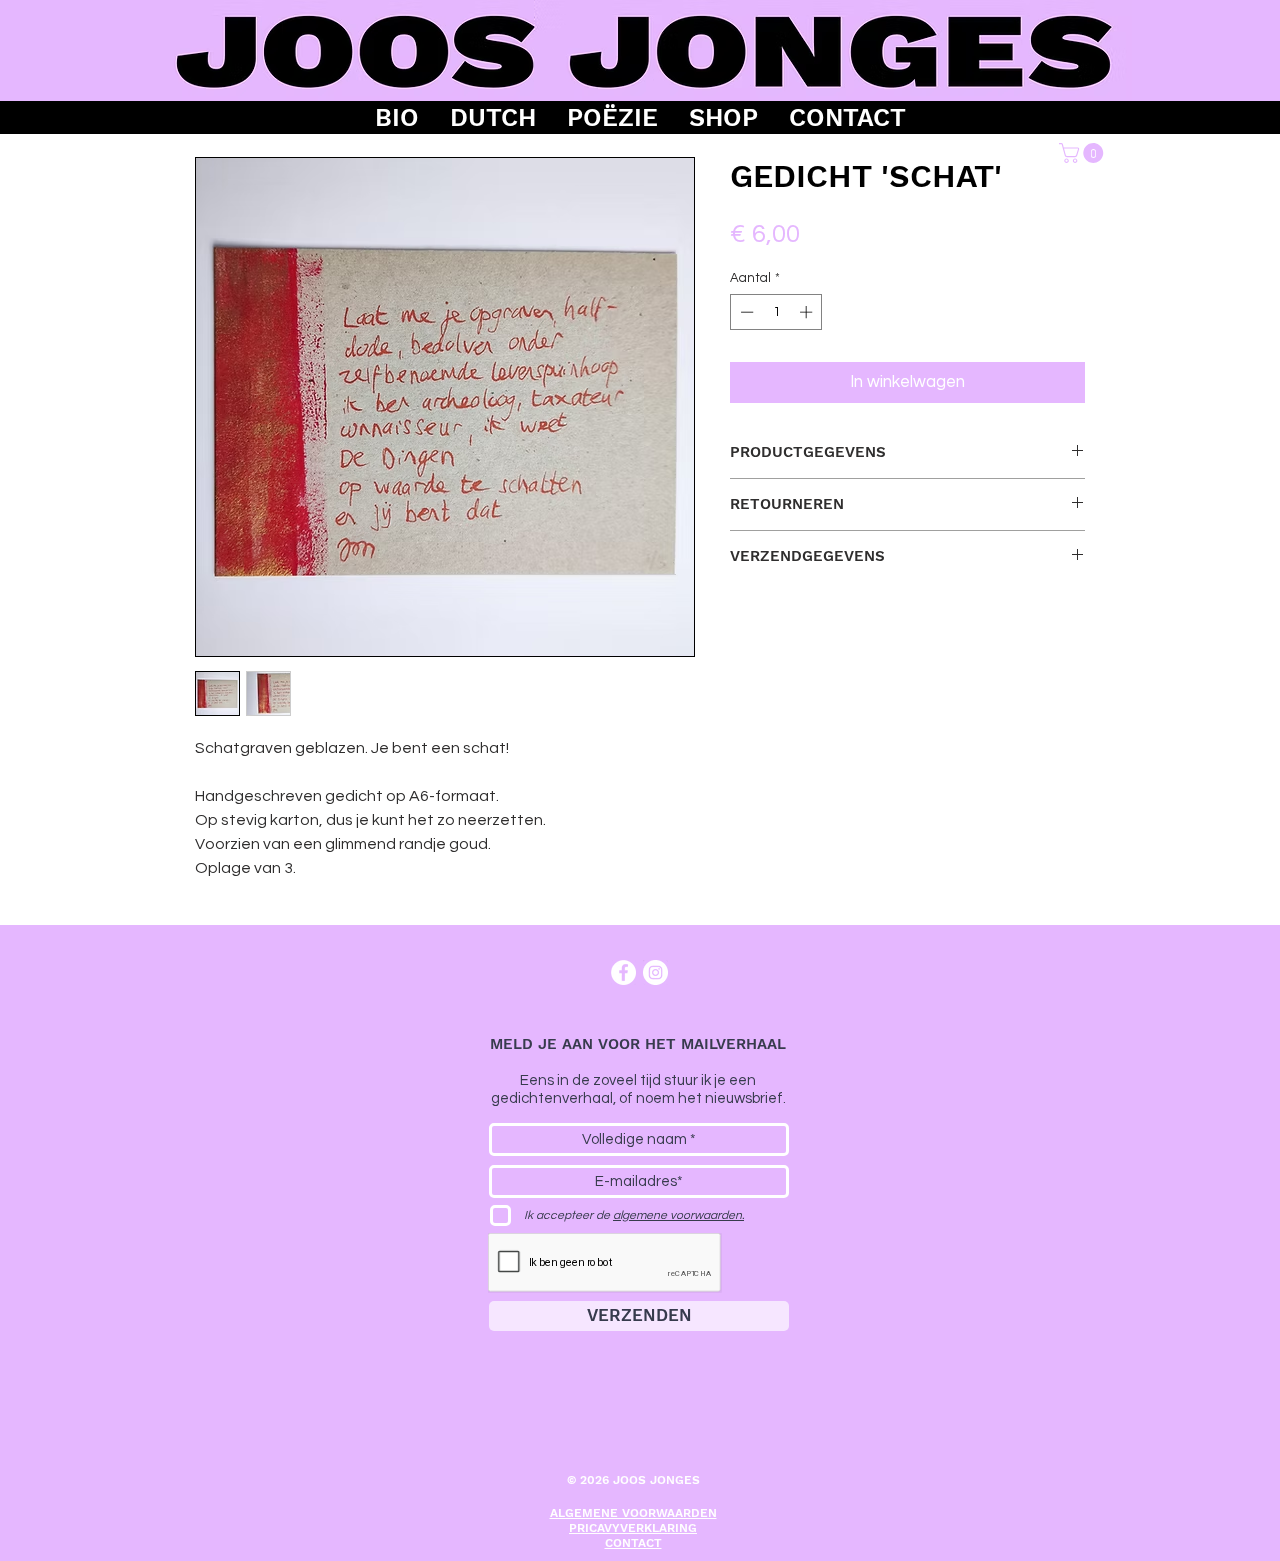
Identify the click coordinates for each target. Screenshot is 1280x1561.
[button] (1083, 153)
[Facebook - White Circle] (623, 972)
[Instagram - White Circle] (655, 972)
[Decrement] (745, 312)
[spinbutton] (776, 312)
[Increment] (808, 312)
